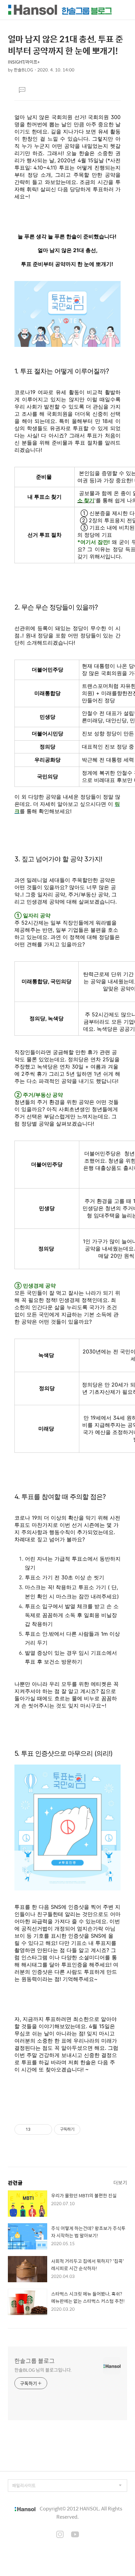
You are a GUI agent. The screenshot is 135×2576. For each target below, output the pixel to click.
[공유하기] (37, 2129)
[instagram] (60, 2535)
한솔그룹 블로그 (35, 2361)
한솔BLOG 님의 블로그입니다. (43, 2370)
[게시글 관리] (45, 2129)
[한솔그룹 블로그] (60, 10)
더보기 (120, 2182)
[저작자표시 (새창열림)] (83, 2129)
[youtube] (75, 2535)
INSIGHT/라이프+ (24, 62)
